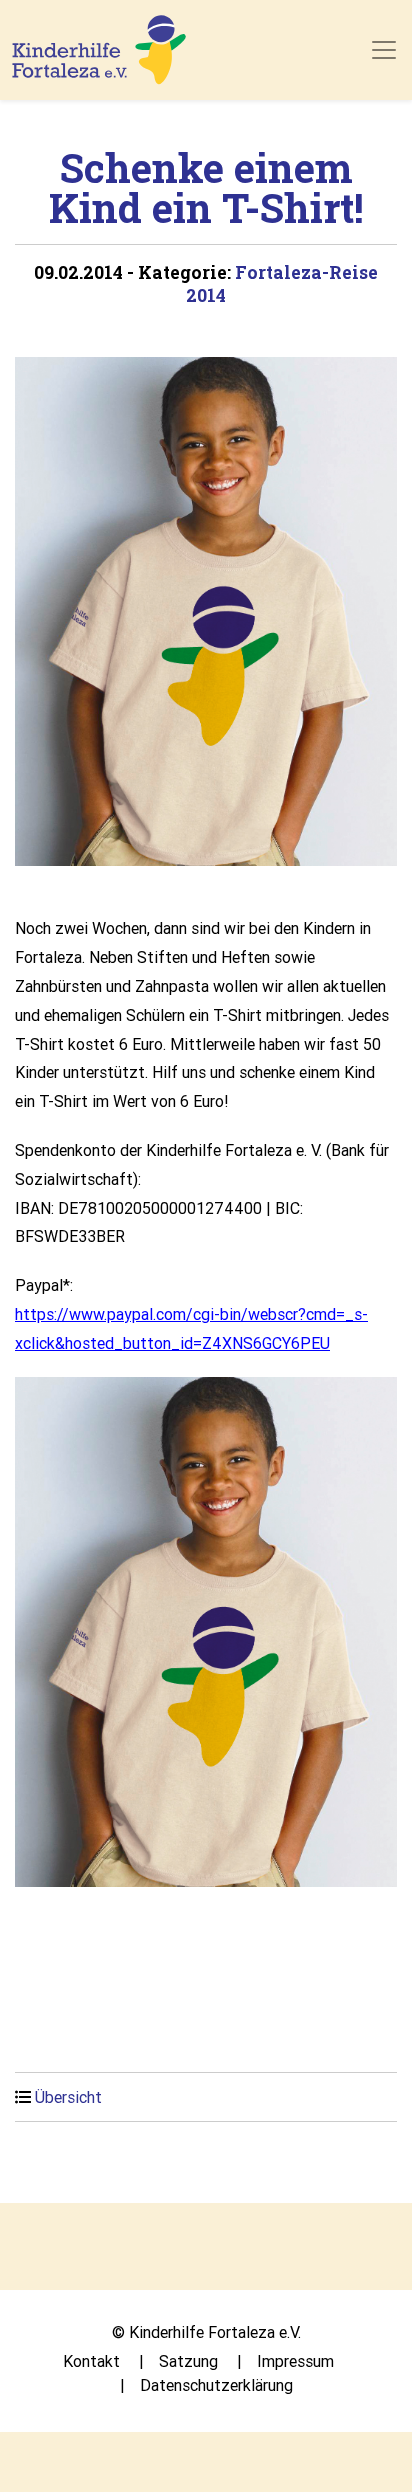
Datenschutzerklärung (216, 2385)
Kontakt (91, 2361)
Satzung (188, 2361)
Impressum (295, 2361)
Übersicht (68, 2097)
